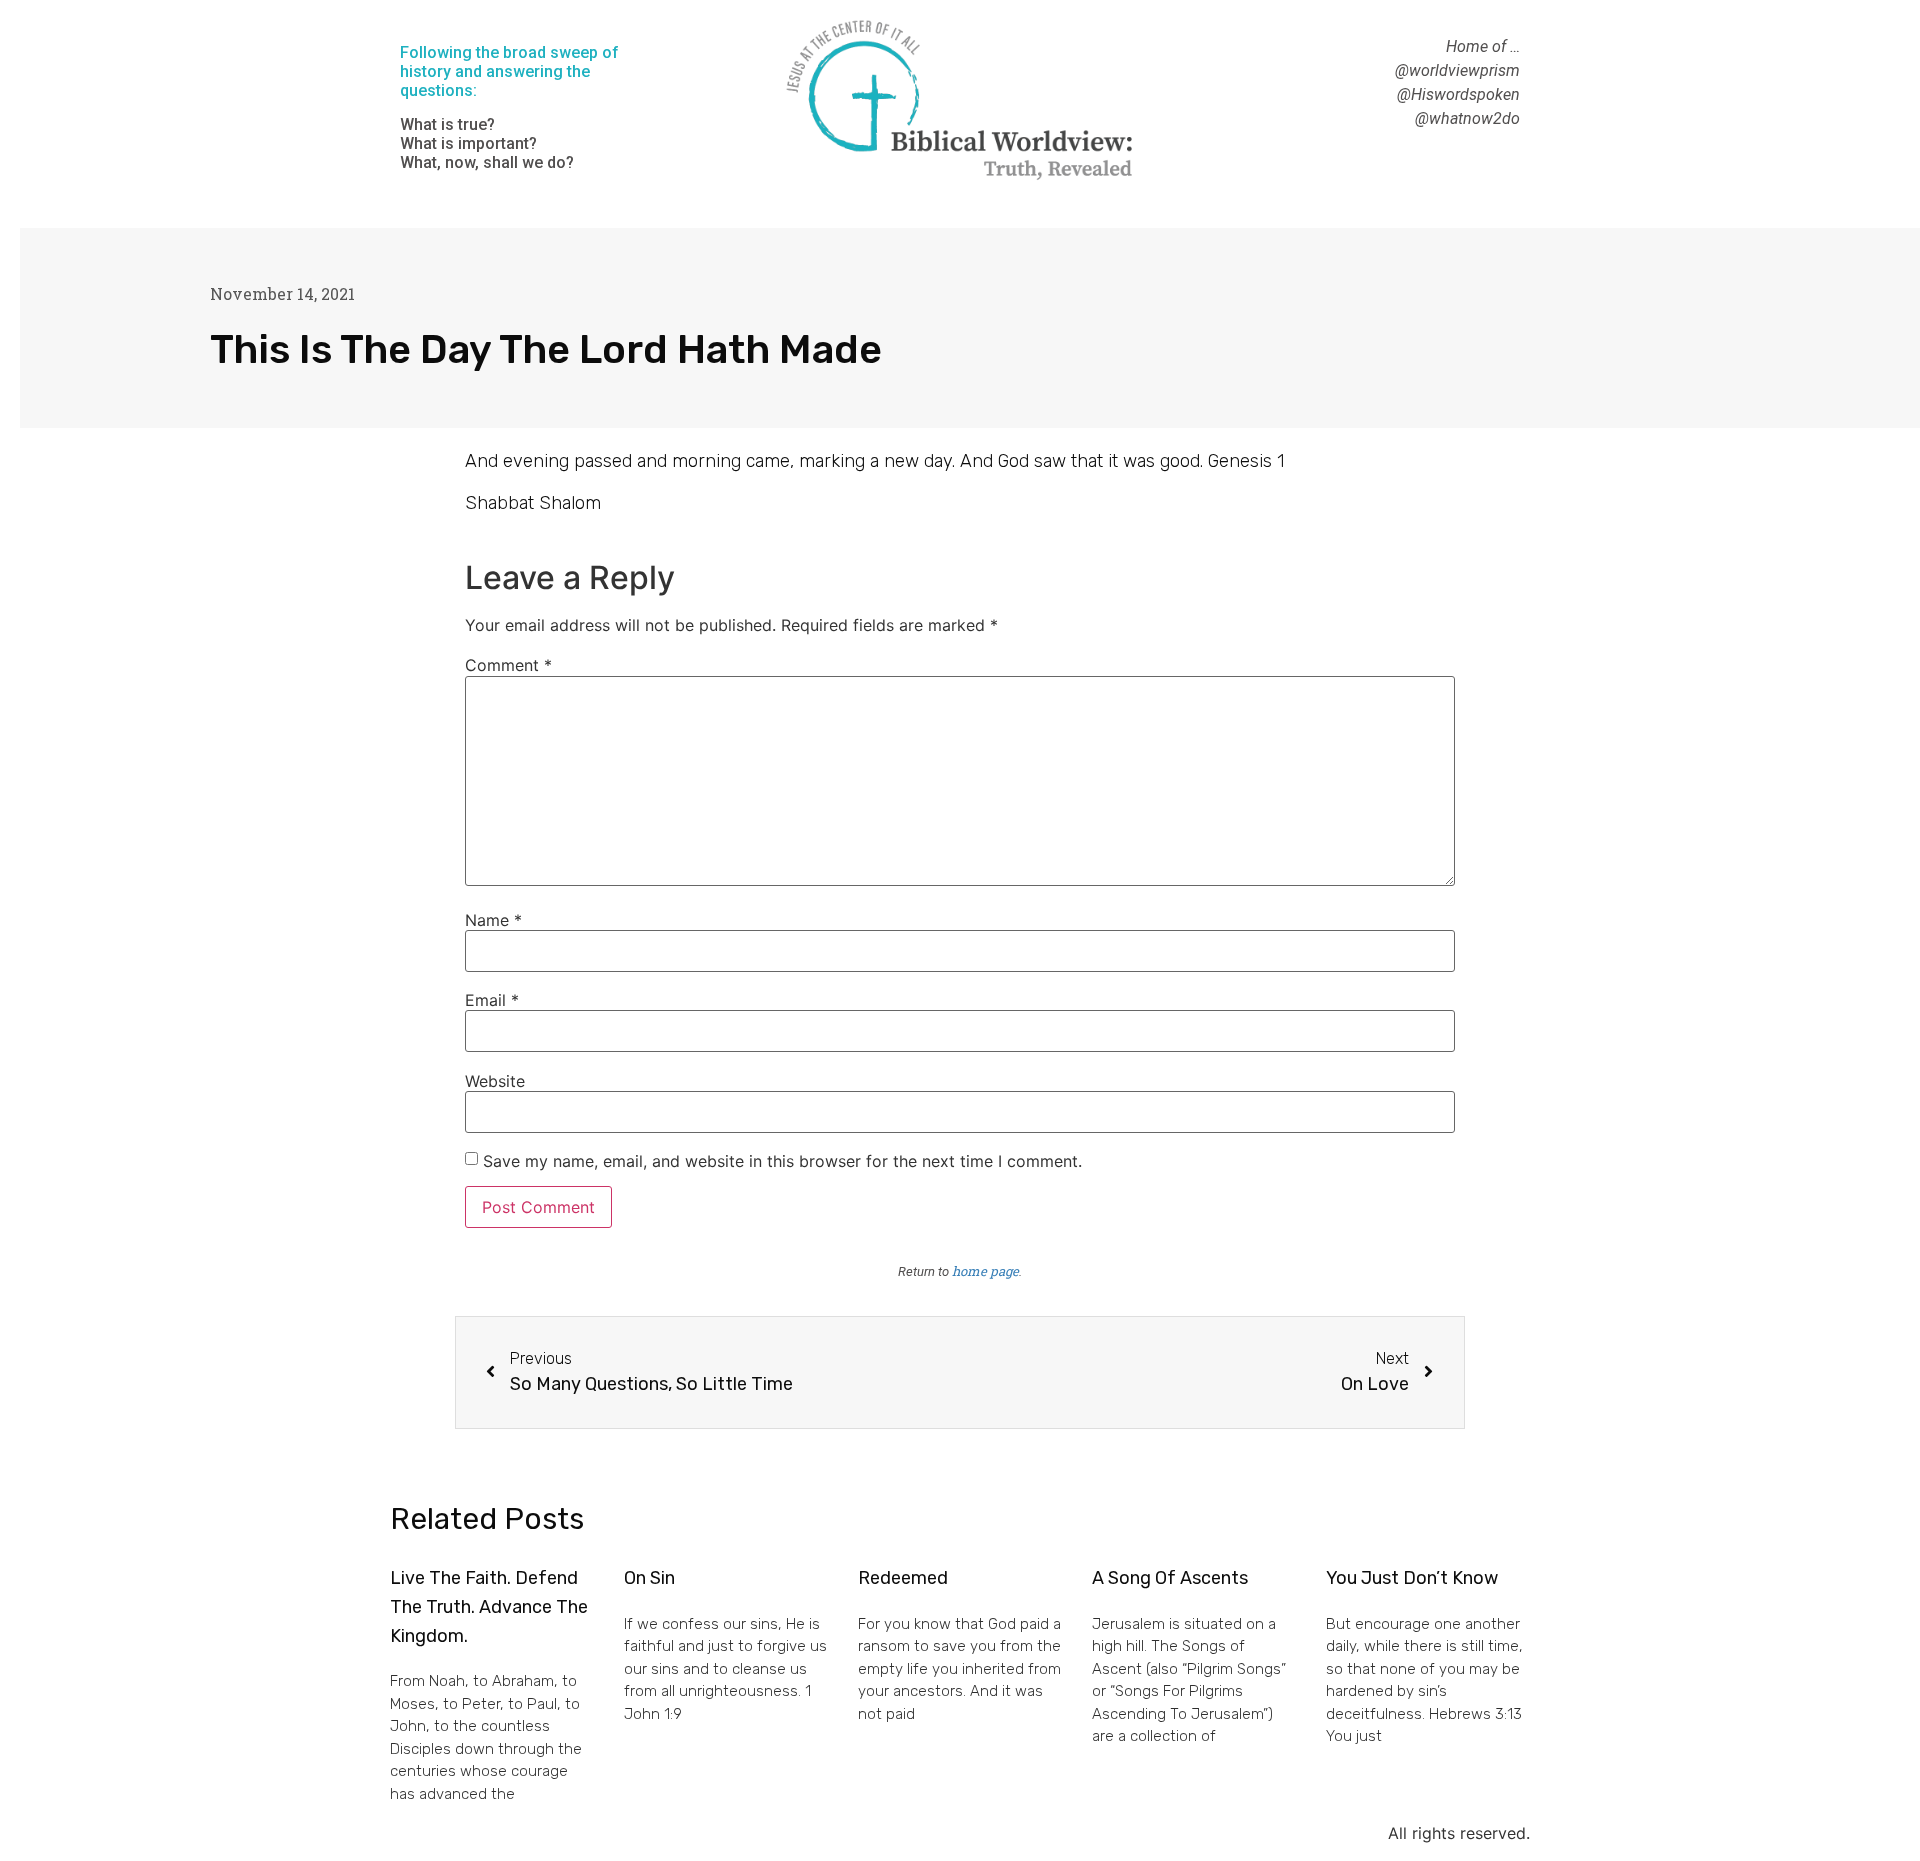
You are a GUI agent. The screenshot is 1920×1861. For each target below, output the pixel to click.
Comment (508, 665)
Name (493, 920)
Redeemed (903, 1578)
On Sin (649, 1578)
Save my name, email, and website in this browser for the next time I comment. (782, 1161)
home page (985, 1271)
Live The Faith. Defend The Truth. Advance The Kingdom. (489, 1607)
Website (495, 1081)
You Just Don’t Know (1412, 1578)
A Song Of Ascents (1170, 1578)
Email (492, 1000)
